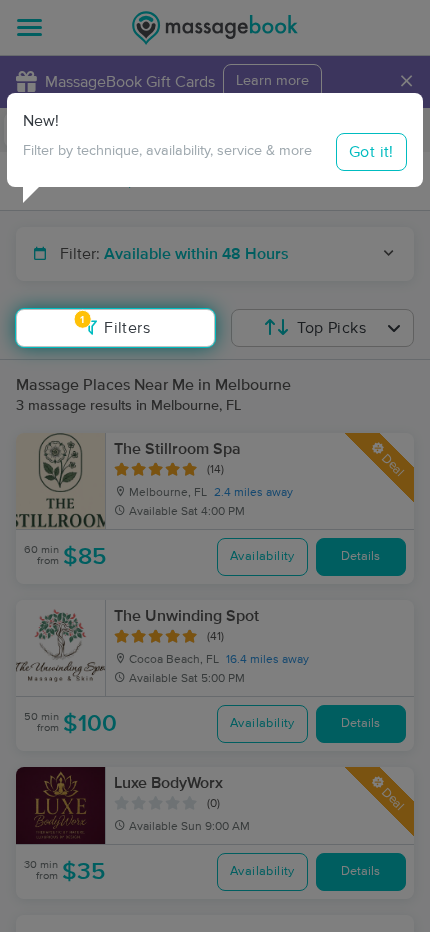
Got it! (371, 152)
